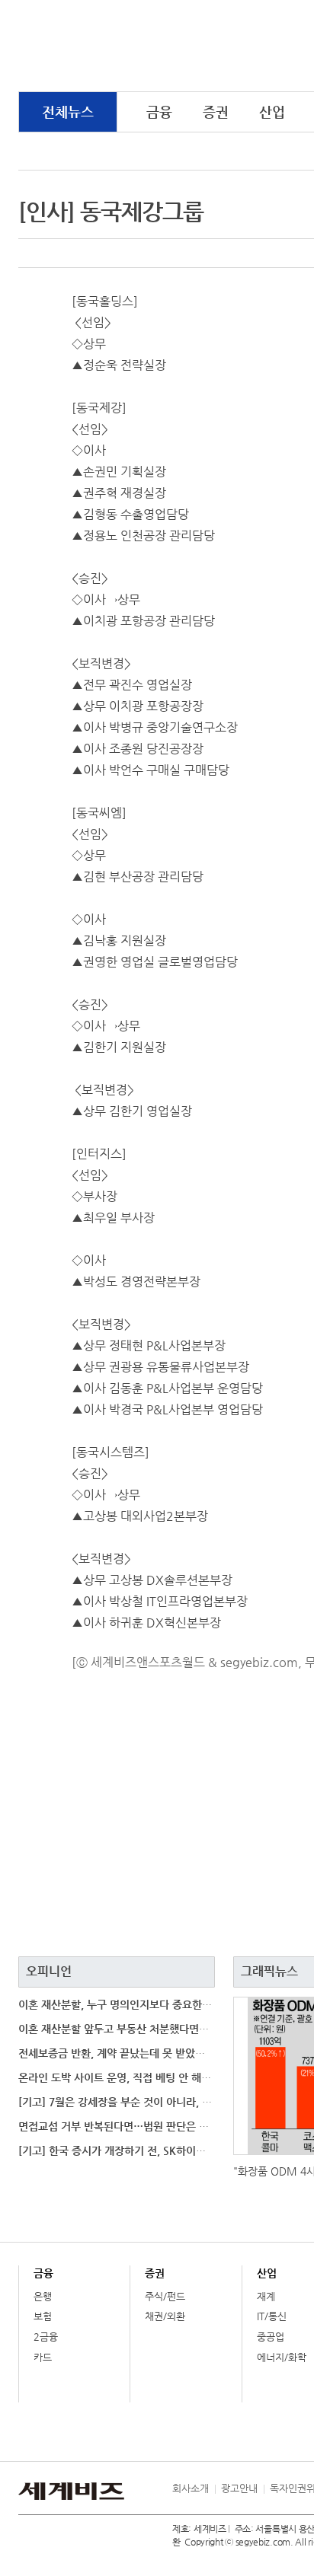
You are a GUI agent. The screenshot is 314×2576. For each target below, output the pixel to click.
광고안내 (239, 2488)
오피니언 (49, 1971)
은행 (43, 2296)
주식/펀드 (165, 2296)
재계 (266, 2296)
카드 (43, 2357)
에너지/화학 (282, 2357)
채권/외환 (165, 2316)
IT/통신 (272, 2316)
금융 (159, 112)
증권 (216, 112)
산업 (272, 112)
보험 (43, 2316)
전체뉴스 (68, 112)
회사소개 (191, 2488)
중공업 (271, 2337)
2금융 (46, 2337)
